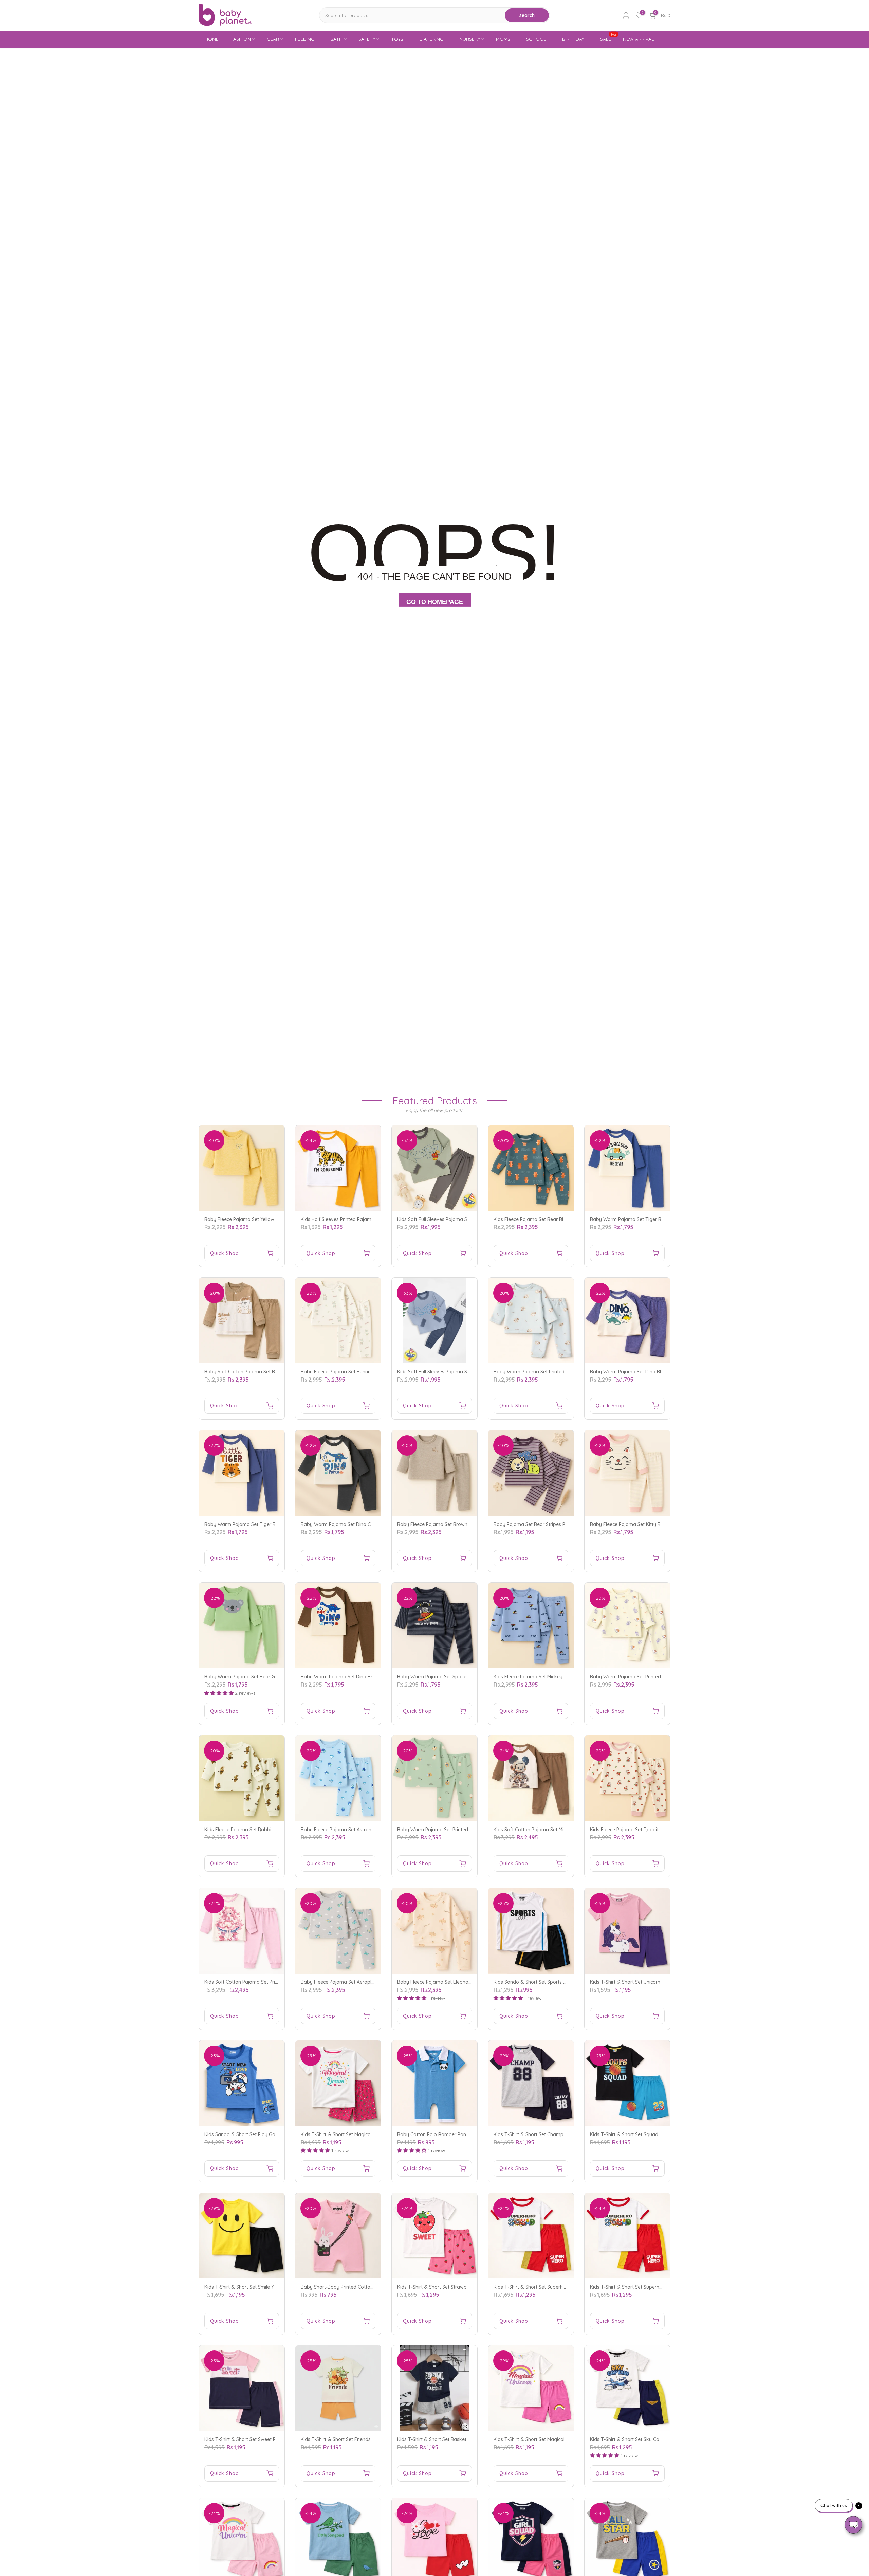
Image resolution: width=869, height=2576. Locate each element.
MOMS (503, 39)
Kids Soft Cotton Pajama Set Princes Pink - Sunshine (262, 1982)
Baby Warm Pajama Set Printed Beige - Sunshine (644, 1677)
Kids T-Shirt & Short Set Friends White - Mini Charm (357, 2439)
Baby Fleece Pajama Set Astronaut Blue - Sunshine (357, 1830)
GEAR (273, 39)
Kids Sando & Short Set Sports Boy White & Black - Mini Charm (564, 1982)
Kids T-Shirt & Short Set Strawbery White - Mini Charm (457, 2287)
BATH (336, 39)
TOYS (397, 39)
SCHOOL (536, 39)
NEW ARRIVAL (638, 39)
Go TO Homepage (435, 602)
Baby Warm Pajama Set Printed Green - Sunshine (452, 1830)
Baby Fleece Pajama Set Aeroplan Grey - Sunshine (357, 1982)
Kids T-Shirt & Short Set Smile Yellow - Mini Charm (259, 2287)
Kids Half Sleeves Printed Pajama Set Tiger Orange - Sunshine (369, 1219)
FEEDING (305, 39)
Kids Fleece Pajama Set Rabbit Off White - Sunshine (262, 1830)
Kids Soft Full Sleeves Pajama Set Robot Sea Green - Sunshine (466, 1219)
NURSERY (470, 39)
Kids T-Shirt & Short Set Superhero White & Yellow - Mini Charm (660, 2287)
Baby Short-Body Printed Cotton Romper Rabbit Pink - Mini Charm (375, 2287)
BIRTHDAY (573, 39)
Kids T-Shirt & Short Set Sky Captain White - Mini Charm (652, 2439)
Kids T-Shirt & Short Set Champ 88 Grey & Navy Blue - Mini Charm (567, 2134)
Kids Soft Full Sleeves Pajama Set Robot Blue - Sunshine (459, 1372)
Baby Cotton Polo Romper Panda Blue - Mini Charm (455, 2134)
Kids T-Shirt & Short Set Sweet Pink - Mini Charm (258, 2439)
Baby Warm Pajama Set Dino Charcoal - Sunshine (356, 1524)
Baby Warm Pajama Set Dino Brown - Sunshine (353, 1677)
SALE (608, 39)
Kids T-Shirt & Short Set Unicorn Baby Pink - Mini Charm (652, 1982)
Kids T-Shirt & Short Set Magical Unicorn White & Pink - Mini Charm (567, 2439)
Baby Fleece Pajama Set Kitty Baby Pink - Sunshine (647, 1524)
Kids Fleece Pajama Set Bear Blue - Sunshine (543, 1219)
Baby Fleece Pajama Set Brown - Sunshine (444, 1524)
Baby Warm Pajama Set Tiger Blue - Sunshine (641, 1219)
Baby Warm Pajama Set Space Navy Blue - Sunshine (456, 1677)
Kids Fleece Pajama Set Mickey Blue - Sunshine (546, 1677)
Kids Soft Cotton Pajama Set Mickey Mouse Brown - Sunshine (562, 1830)
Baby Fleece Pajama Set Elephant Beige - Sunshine (454, 1982)
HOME (212, 39)
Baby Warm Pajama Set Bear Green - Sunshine (257, 1677)
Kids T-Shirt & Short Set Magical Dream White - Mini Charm (366, 2134)
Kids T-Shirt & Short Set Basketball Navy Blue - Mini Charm (463, 2439)
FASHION (241, 39)
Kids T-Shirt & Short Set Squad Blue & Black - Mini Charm (653, 2134)
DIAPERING (431, 39)
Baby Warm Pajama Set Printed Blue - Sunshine (547, 1372)
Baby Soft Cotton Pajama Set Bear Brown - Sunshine (263, 1372)
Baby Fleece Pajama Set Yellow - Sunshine (251, 1219)
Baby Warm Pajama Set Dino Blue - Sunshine (640, 1372)
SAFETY (367, 39)
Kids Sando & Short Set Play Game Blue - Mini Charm (263, 2134)
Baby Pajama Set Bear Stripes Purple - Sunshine (547, 1524)
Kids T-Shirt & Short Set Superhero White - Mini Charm (553, 2287)
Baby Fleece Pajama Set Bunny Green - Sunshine (355, 1372)
